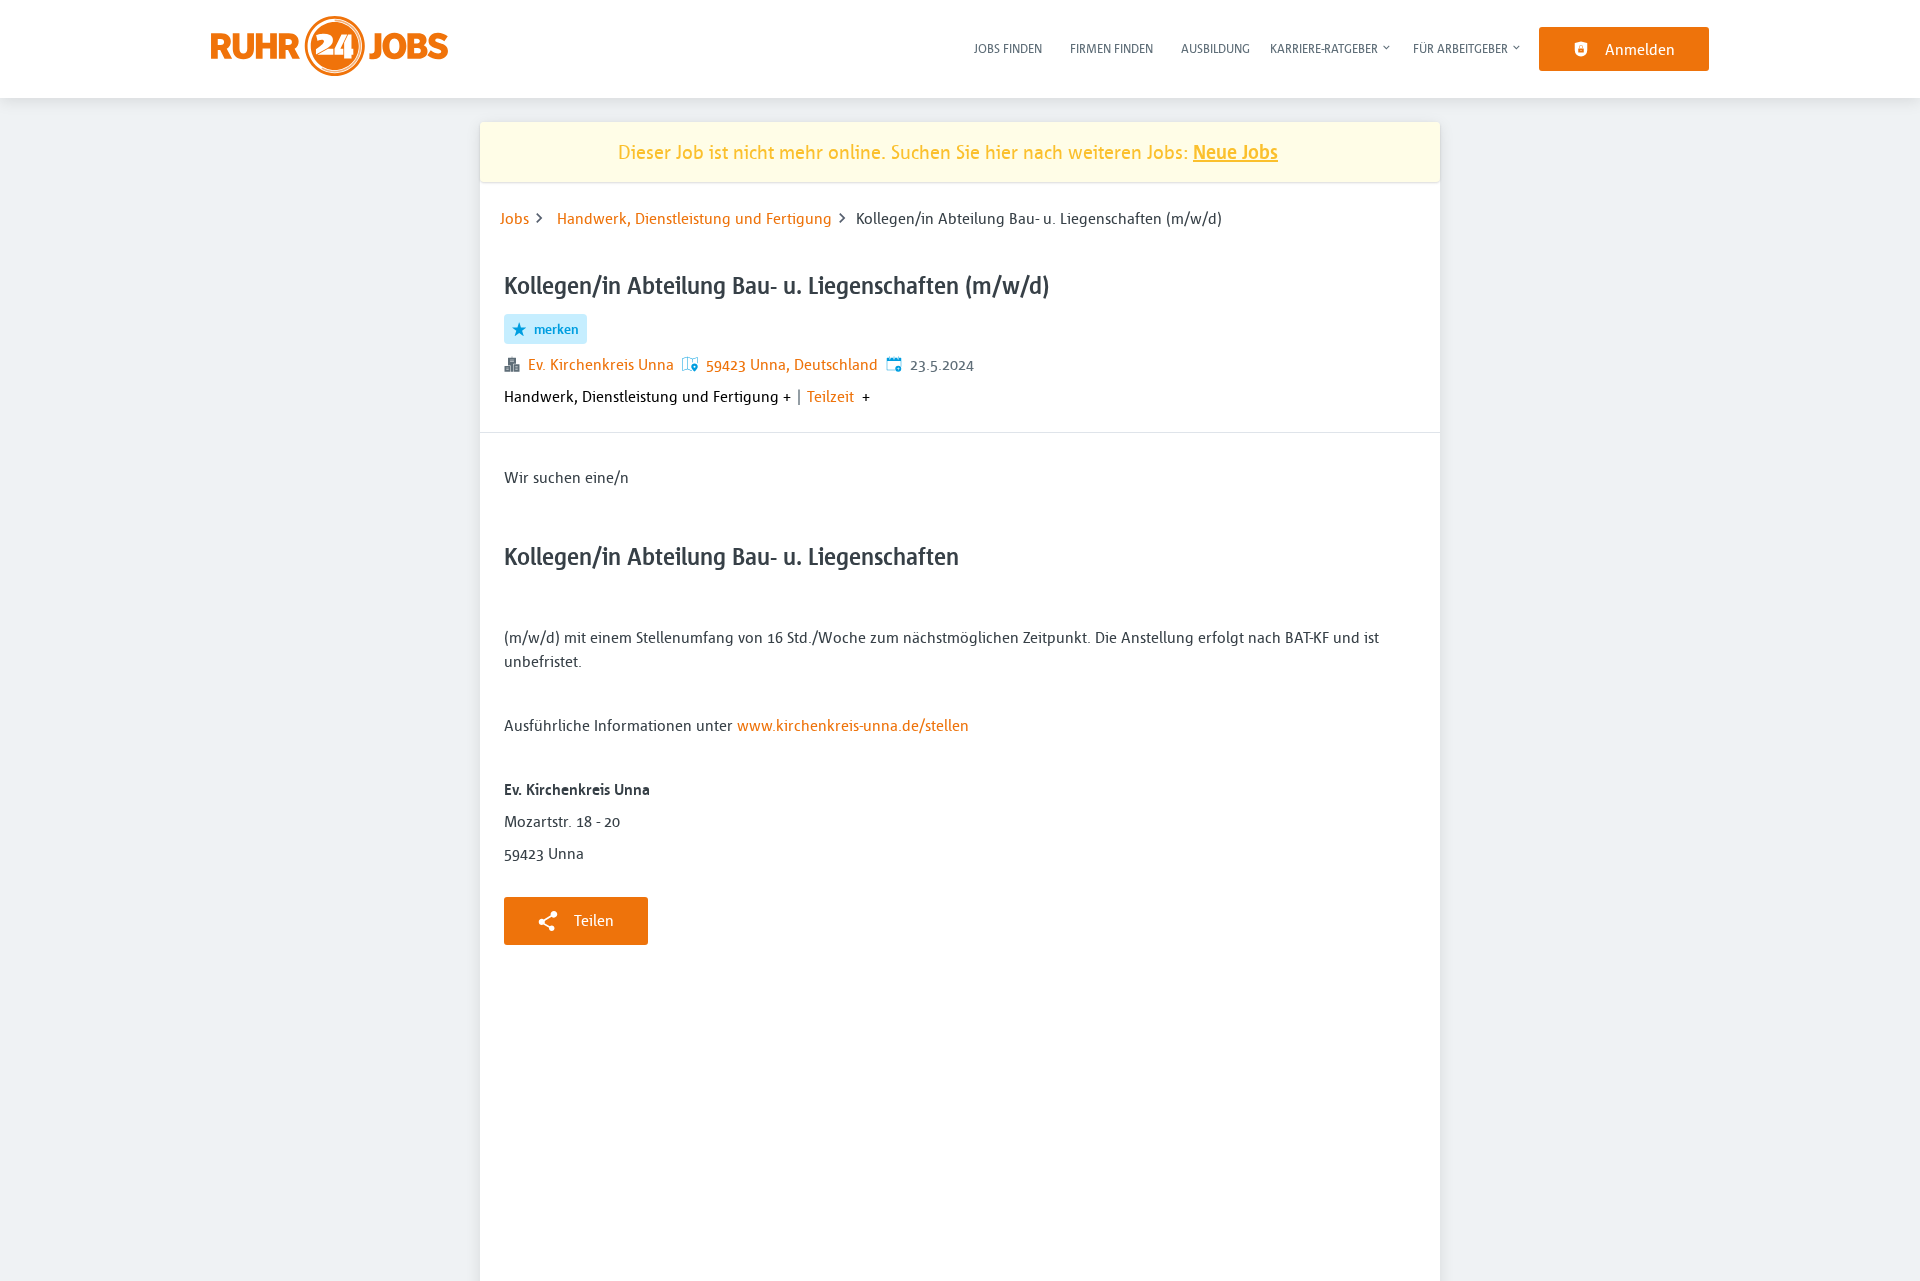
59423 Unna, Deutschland (792, 364)
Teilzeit (830, 396)
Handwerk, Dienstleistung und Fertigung (694, 218)
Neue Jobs (1235, 151)
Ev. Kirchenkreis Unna (601, 364)
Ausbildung (1215, 48)
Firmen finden (1111, 48)
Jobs (514, 218)
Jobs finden (1008, 48)
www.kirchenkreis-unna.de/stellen (853, 725)
